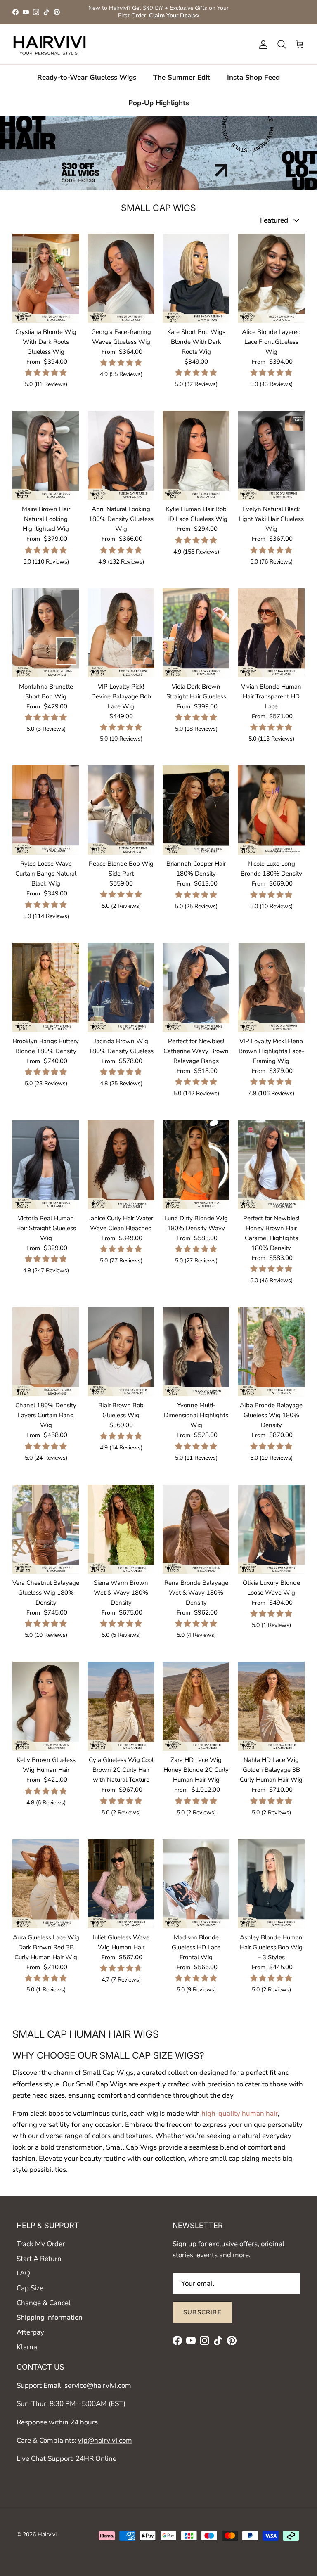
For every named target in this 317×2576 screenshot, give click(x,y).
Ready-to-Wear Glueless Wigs (87, 77)
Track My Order (41, 2244)
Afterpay (30, 2332)
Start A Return (39, 2259)
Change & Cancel (44, 2303)
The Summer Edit (182, 77)
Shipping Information (50, 2317)
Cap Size (30, 2288)
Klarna (27, 2347)
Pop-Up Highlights (159, 103)
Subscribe (202, 2312)
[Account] (262, 45)
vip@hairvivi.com (105, 2440)
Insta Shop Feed (253, 77)
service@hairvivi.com (98, 2385)
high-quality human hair (240, 2113)
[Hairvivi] (50, 45)
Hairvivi (47, 2535)
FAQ (23, 2273)
